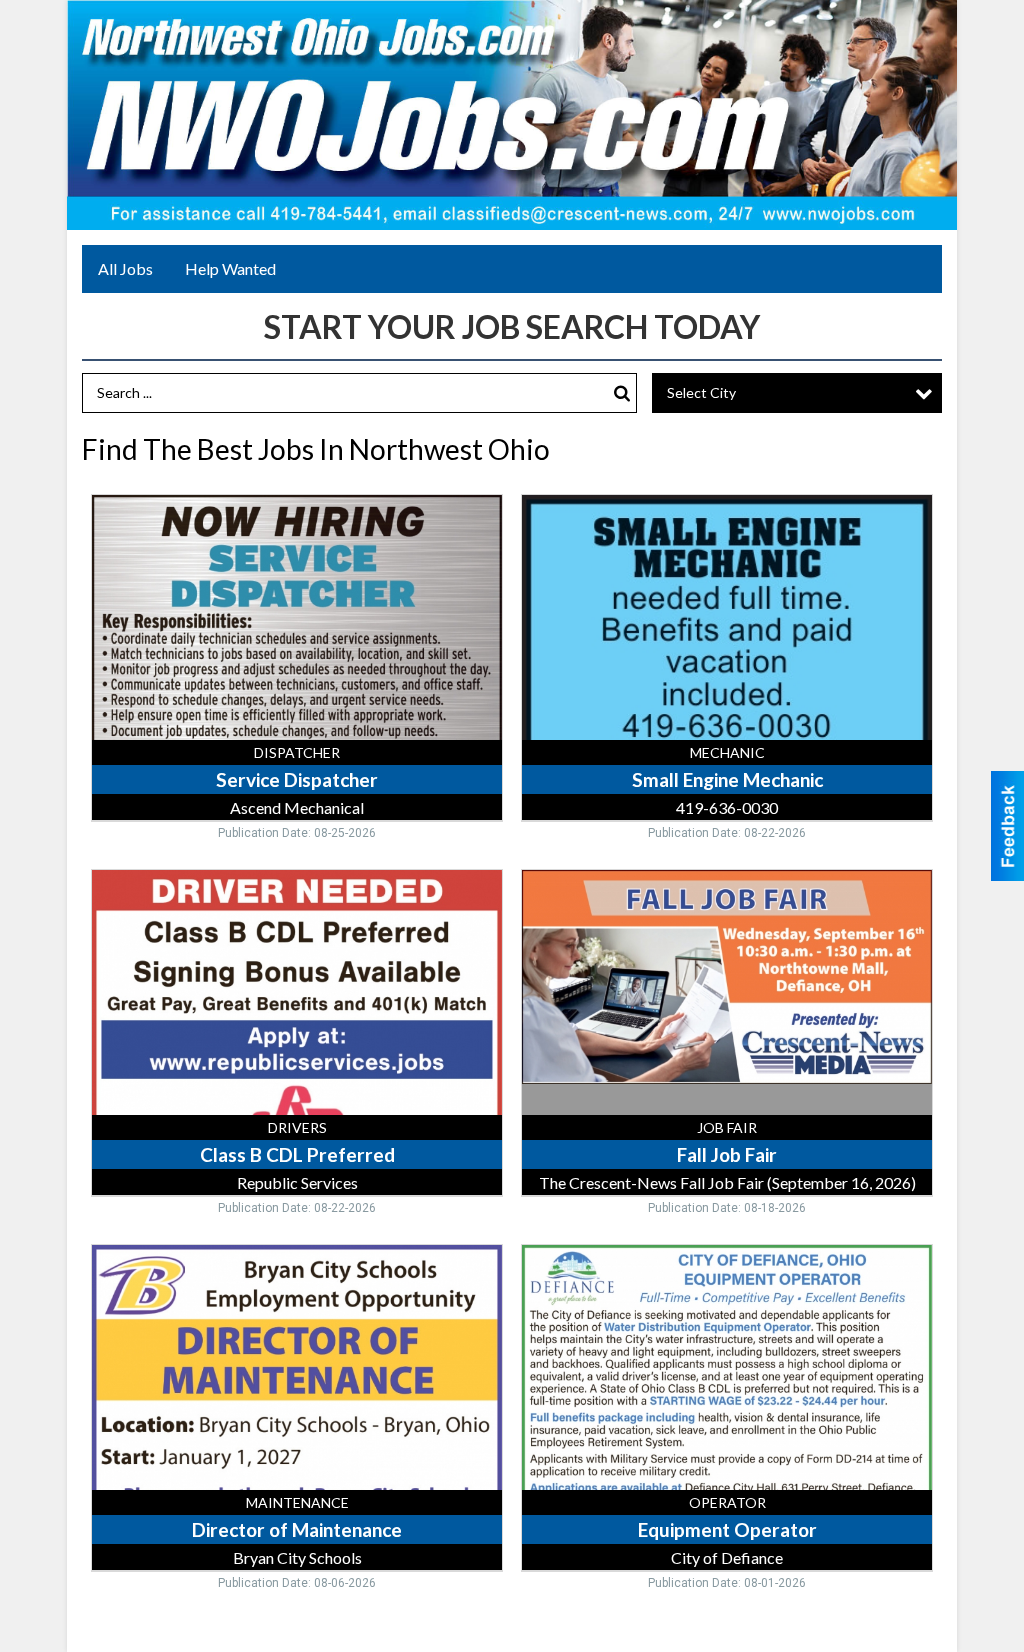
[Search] (622, 393)
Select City (701, 392)
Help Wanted (230, 268)
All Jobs (125, 268)
